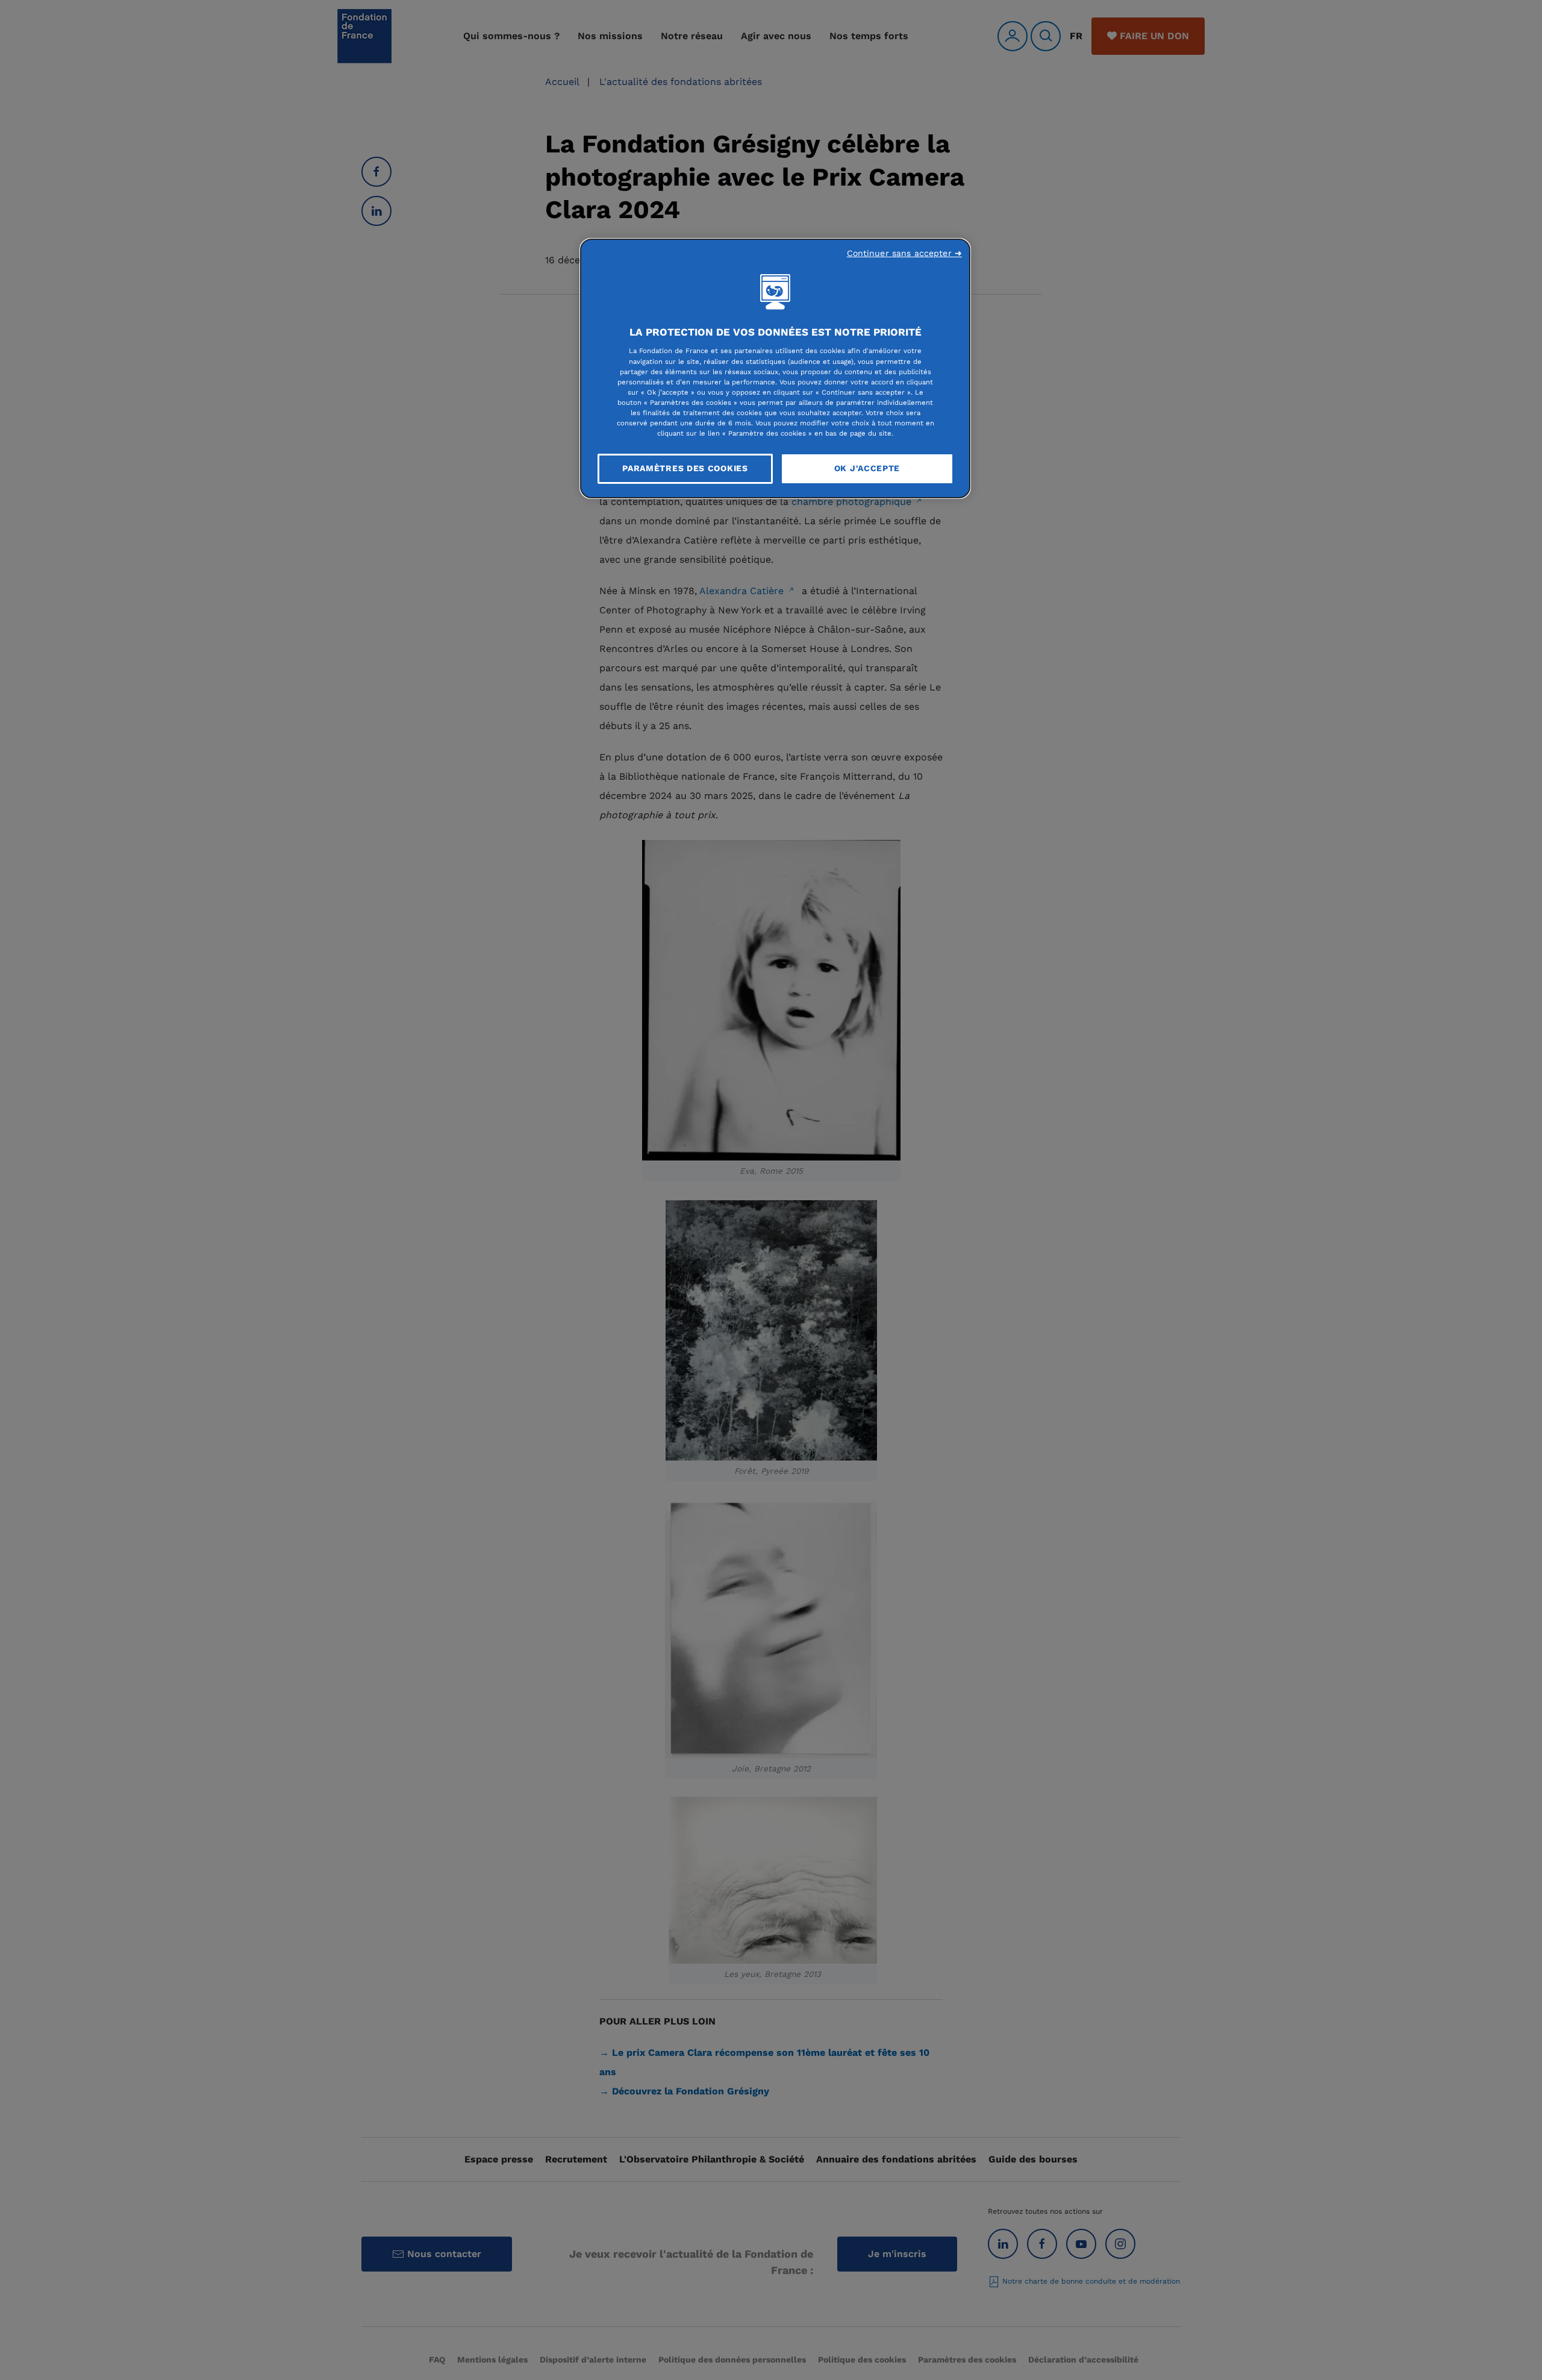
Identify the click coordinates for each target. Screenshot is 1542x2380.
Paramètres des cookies (685, 468)
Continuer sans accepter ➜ (905, 253)
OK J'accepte (867, 468)
